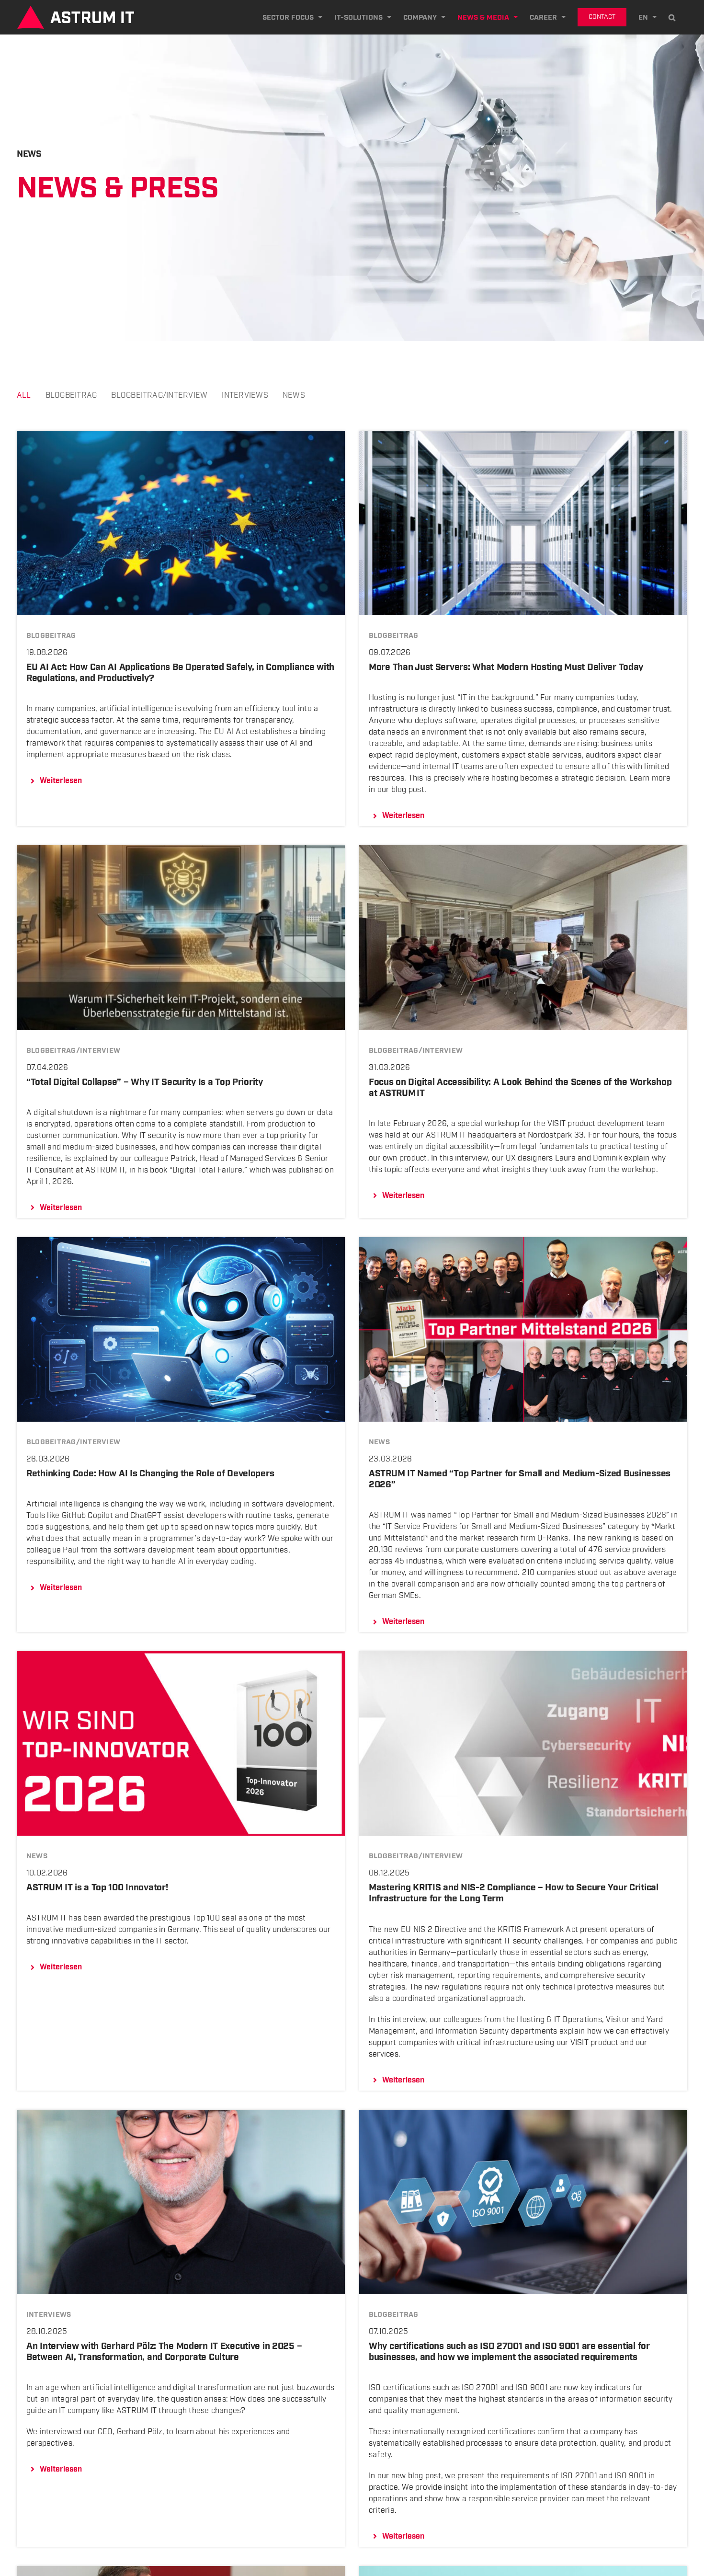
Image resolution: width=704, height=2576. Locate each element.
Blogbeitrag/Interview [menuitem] (159, 396)
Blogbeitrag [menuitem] (71, 396)
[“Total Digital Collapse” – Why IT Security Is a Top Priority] (181, 851)
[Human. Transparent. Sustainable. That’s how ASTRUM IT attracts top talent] (523, 2571)
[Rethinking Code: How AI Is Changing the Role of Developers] (181, 1243)
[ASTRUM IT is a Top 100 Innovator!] (181, 1657)
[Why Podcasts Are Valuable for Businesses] (181, 2571)
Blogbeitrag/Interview (73, 1051)
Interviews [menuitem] (245, 396)
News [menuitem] (294, 396)
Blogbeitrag (51, 636)
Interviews (49, 2315)
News (379, 1442)
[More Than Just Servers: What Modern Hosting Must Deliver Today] (523, 436)
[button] (672, 17)
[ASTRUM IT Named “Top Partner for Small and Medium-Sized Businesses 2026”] (523, 1243)
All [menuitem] (24, 396)
